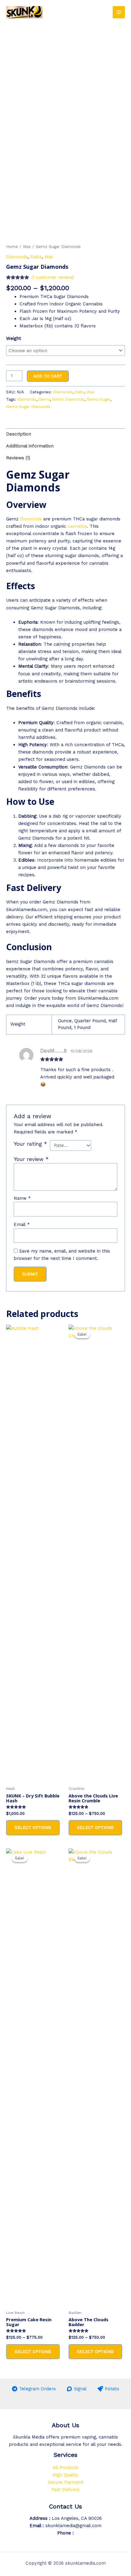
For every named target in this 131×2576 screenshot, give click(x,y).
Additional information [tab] (30, 446)
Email (22, 1224)
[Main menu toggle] (119, 12)
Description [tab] (19, 434)
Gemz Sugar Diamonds (28, 407)
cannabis (77, 526)
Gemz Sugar (98, 399)
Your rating (30, 1144)
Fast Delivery (66, 2490)
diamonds (27, 399)
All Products (66, 2468)
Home (12, 247)
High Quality (65, 2475)
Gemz (44, 399)
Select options (33, 1827)
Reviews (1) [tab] (18, 458)
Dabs (36, 257)
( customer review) (53, 277)
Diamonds (17, 257)
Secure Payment (66, 2482)
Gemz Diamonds (68, 399)
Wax (27, 247)
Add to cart (48, 376)
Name (22, 1198)
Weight (14, 338)
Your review (31, 1159)
